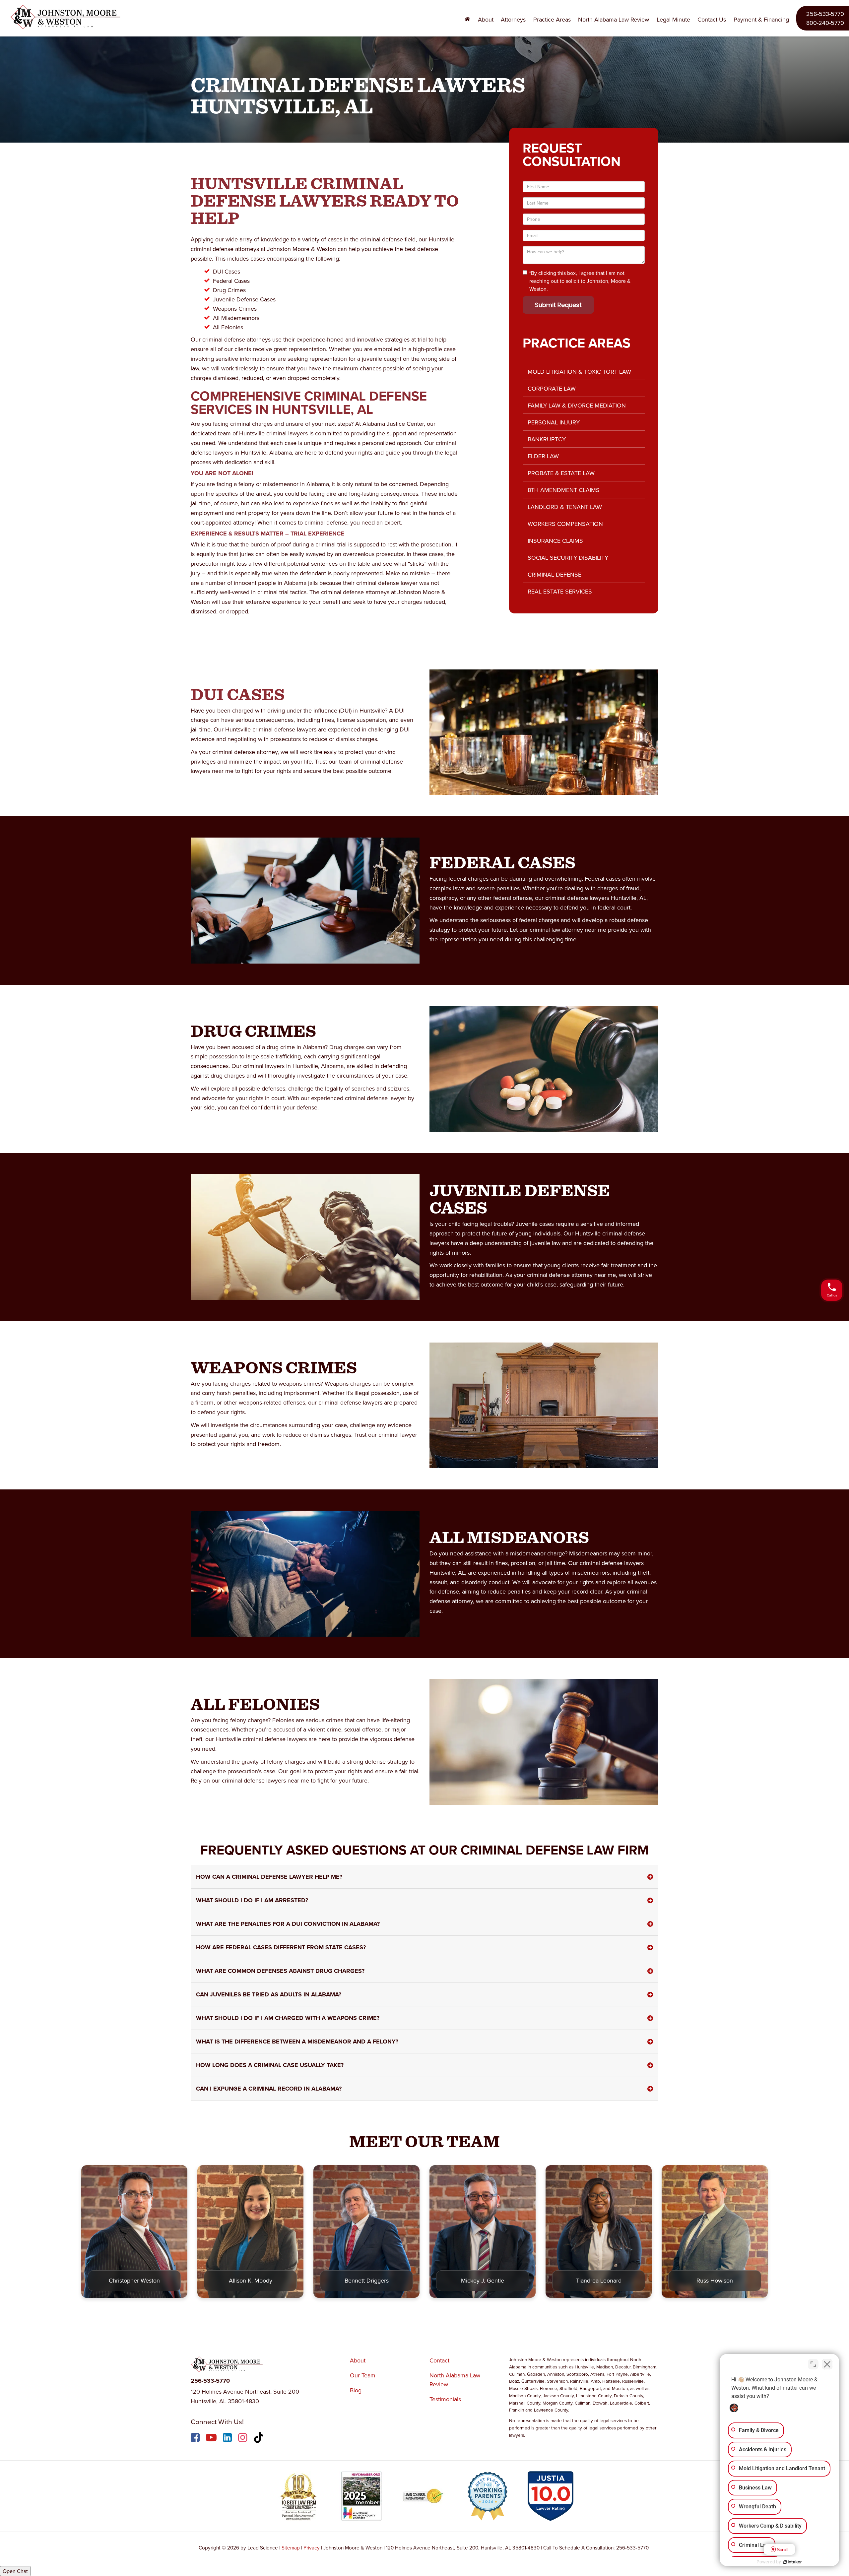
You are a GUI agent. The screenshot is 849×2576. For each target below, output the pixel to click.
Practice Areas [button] (552, 19)
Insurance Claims (555, 541)
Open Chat (15, 2571)
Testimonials (445, 2399)
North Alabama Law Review (614, 19)
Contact (439, 2360)
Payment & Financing (761, 19)
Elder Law (543, 456)
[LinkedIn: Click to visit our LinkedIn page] (228, 2439)
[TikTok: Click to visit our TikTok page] (260, 2439)
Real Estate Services (560, 591)
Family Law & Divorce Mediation (577, 405)
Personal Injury (554, 422)
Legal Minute (673, 19)
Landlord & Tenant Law (565, 507)
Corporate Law (552, 388)
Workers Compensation (565, 524)
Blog (356, 2390)
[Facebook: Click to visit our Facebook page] (196, 2439)
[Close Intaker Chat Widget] (827, 2364)
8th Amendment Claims (564, 490)
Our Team (363, 2375)
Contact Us (712, 19)
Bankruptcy (547, 439)
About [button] (486, 19)
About (358, 2360)
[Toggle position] (813, 2364)
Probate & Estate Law (561, 473)
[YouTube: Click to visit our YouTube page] (212, 2439)
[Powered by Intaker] (793, 2562)
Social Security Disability (568, 558)
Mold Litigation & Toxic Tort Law (579, 372)
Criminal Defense (555, 574)
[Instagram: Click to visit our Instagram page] (243, 2439)
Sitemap (291, 2547)
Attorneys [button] (513, 19)
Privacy (312, 2547)
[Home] (468, 20)
